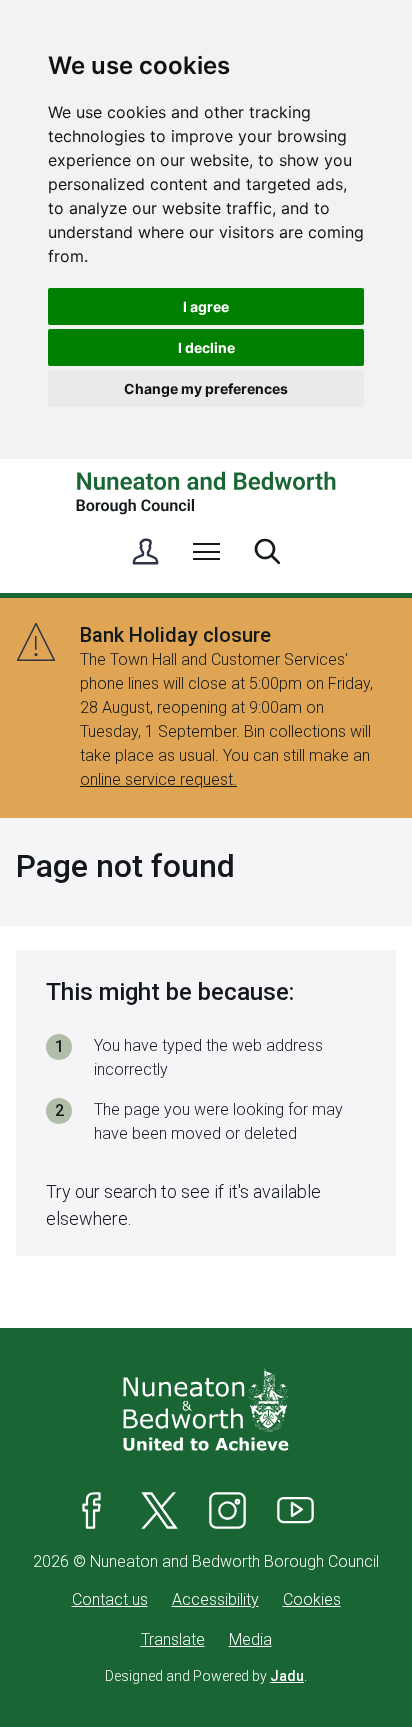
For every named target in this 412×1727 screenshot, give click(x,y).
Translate (173, 1639)
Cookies (312, 1599)
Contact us (110, 1599)
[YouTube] (296, 1510)
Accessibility (215, 1599)
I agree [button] (206, 306)
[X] (160, 1510)
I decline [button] (206, 347)
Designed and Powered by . (206, 1676)
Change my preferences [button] (206, 388)
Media (250, 1639)
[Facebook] (92, 1510)
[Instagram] (228, 1510)
